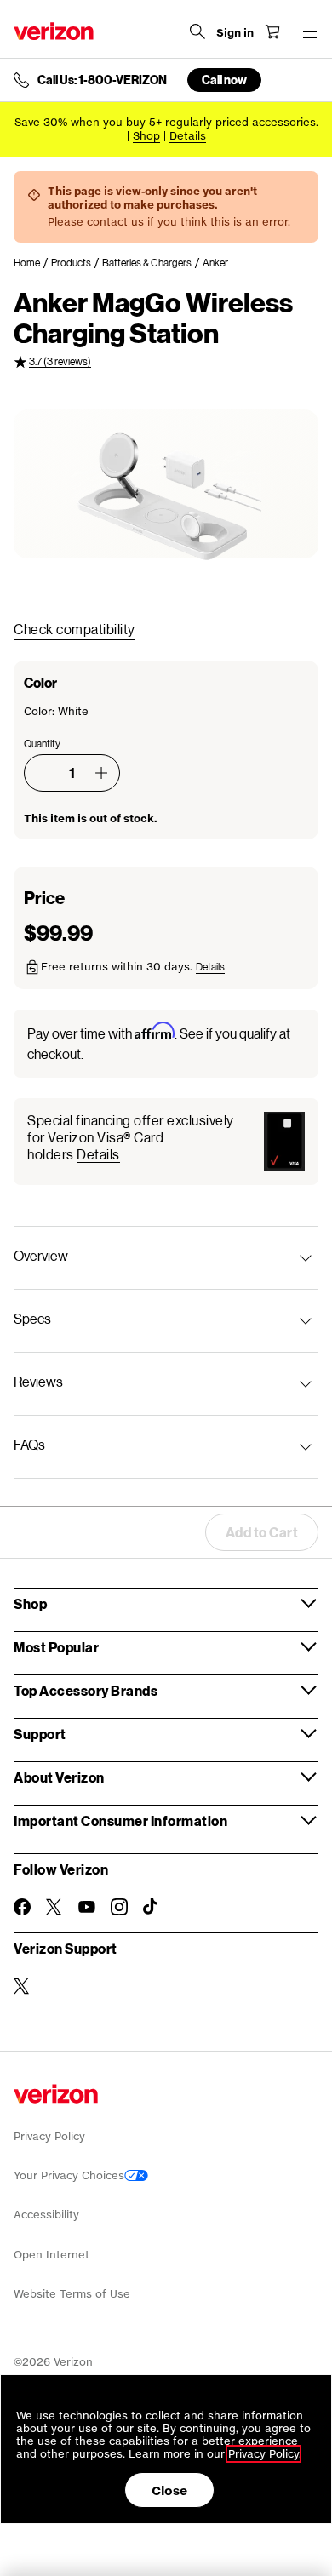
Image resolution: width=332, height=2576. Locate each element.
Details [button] (188, 136)
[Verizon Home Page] (54, 31)
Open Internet (52, 2255)
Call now (224, 80)
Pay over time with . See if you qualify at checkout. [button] (159, 1042)
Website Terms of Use (72, 2294)
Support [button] (40, 1734)
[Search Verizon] (197, 31)
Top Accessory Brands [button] (86, 1690)
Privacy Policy (49, 2136)
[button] (101, 773)
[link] (32, 263)
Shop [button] (30, 1603)
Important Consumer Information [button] (120, 1820)
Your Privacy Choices (69, 2175)
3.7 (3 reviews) (60, 361)
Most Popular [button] (56, 1647)
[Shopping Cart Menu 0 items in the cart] (272, 31)
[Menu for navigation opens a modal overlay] (310, 31)
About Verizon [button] (59, 1777)
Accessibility (46, 2215)
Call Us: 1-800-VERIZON (102, 80)
